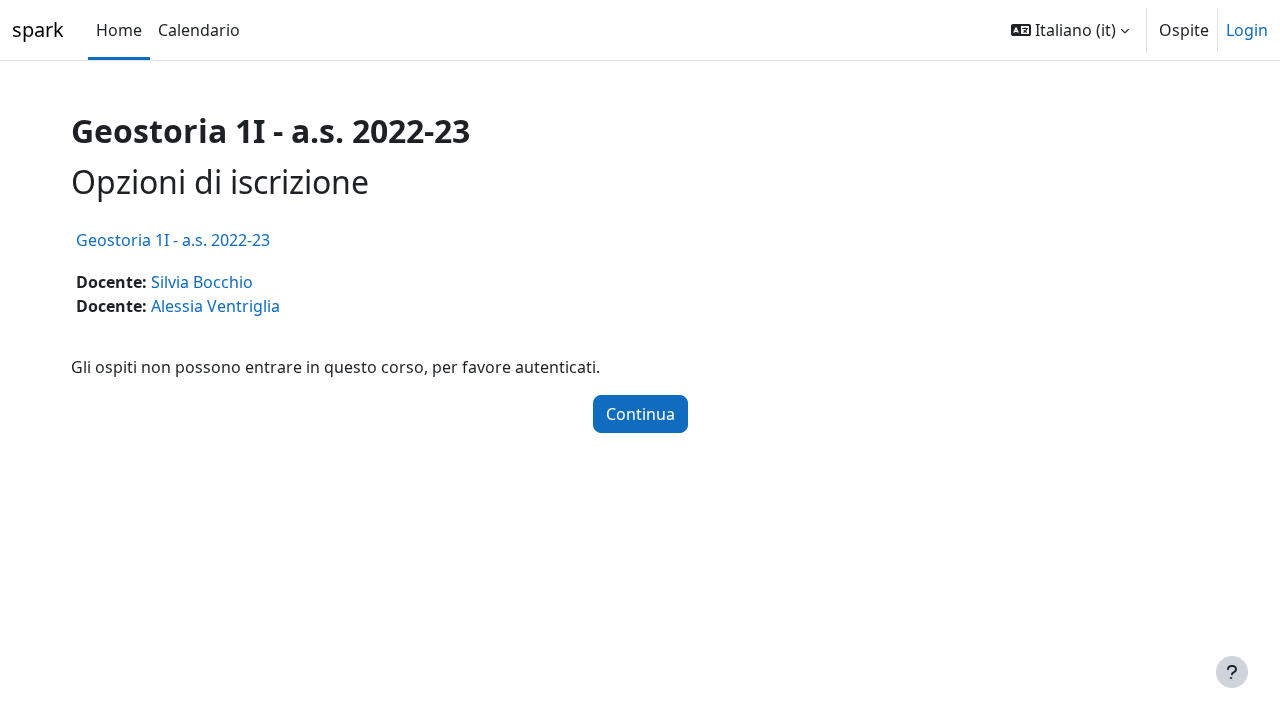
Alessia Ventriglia (215, 306)
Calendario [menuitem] (199, 30)
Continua (640, 414)
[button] (1070, 30)
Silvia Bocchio (202, 282)
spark (38, 29)
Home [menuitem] (119, 30)
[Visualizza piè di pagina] (1232, 672)
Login (1247, 30)
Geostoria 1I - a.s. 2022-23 (173, 240)
